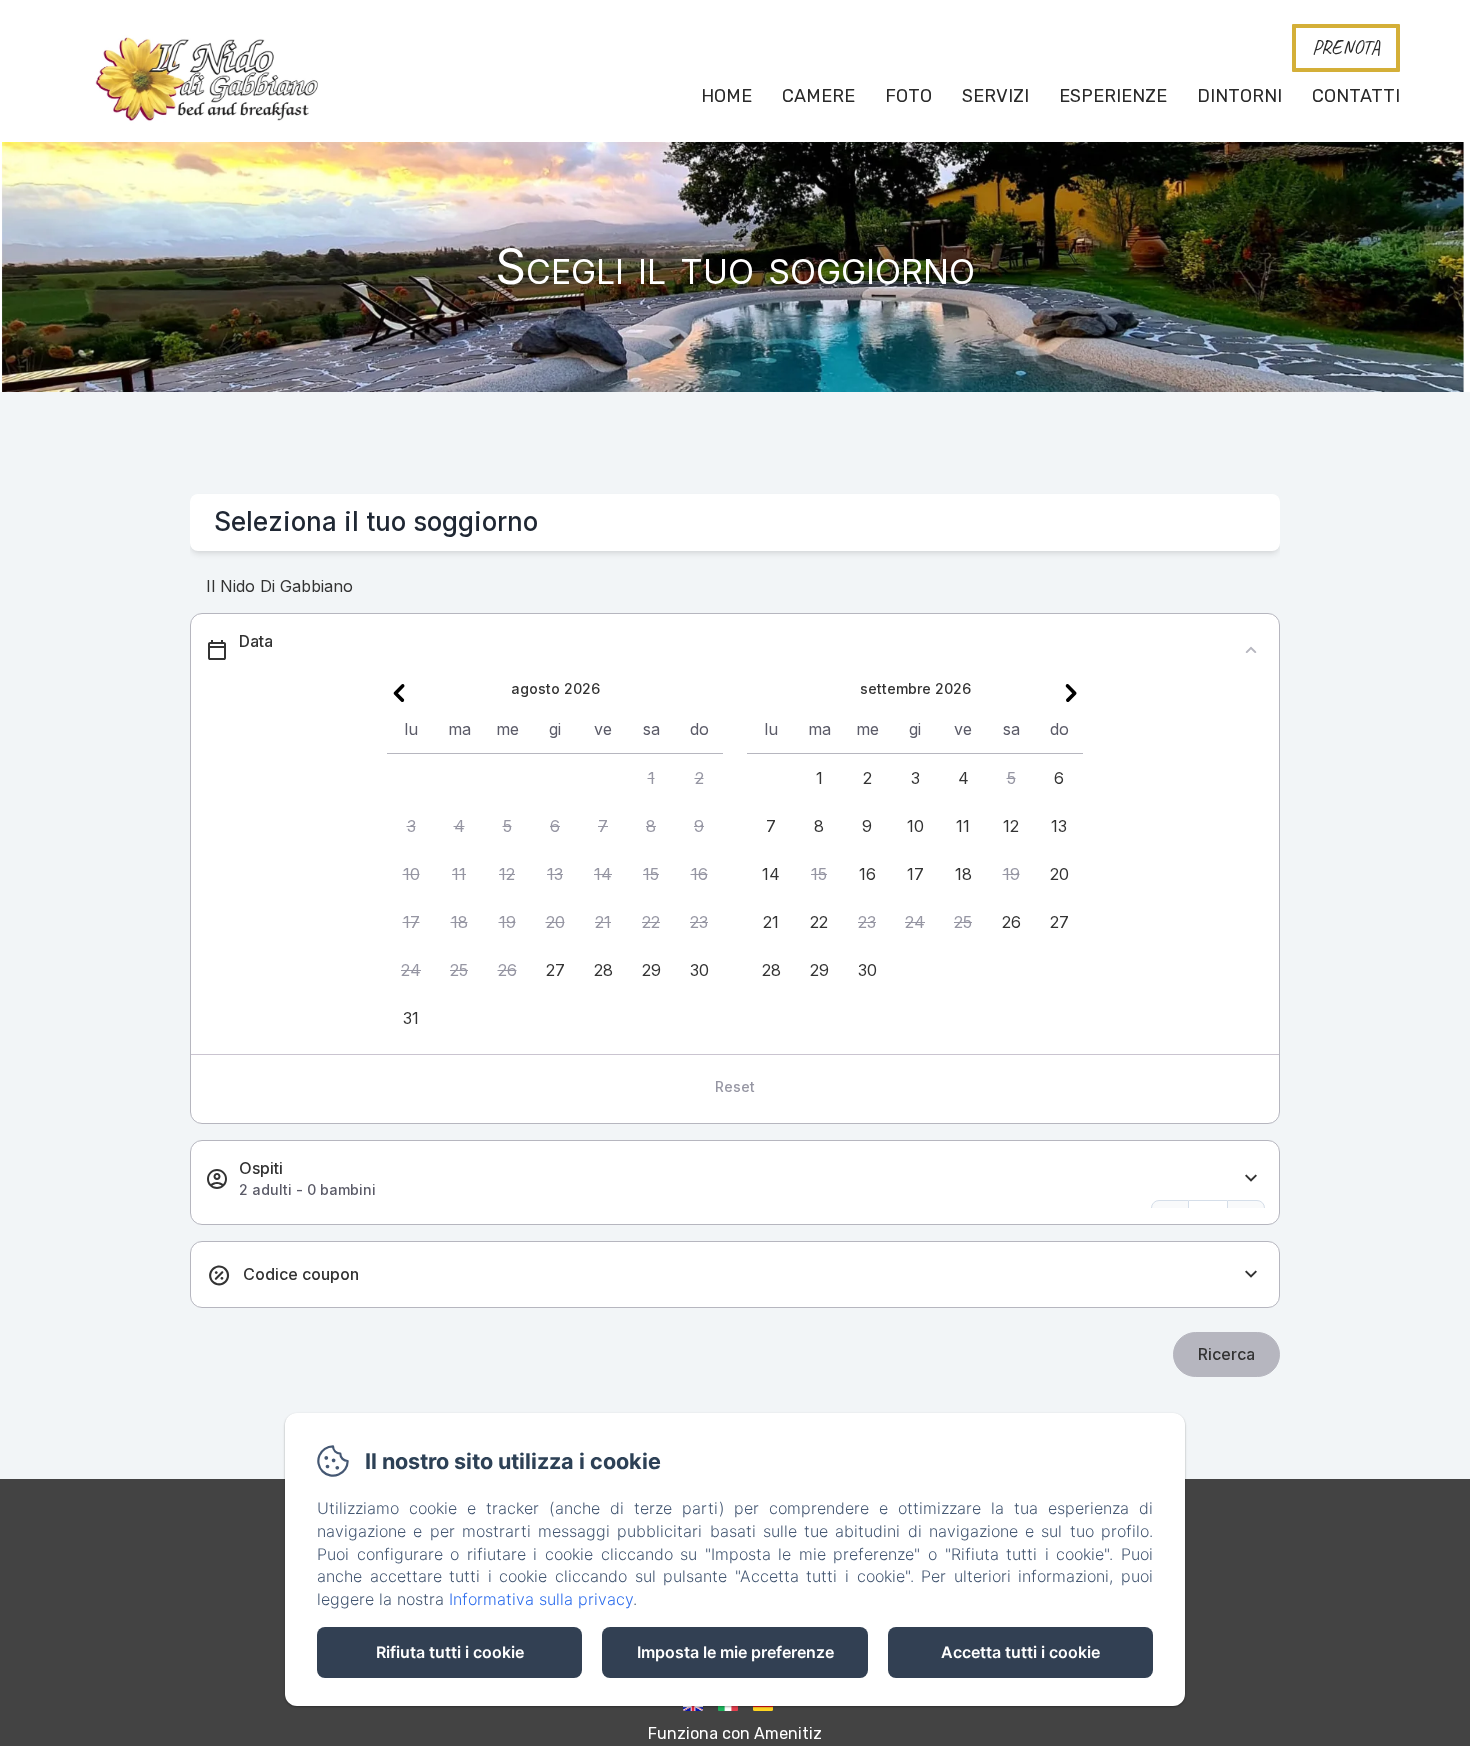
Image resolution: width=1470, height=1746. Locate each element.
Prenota (1346, 47)
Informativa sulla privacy (541, 1599)
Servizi (995, 96)
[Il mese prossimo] (1071, 693)
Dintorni (1239, 96)
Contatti (1356, 96)
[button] (651, 778)
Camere (818, 96)
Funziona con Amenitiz (735, 1733)
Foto (908, 96)
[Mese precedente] (399, 693)
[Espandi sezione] (1251, 1178)
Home (726, 96)
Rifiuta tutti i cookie (450, 1652)
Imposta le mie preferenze (735, 1652)
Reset (735, 1086)
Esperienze (1113, 96)
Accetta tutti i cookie (1020, 1652)
